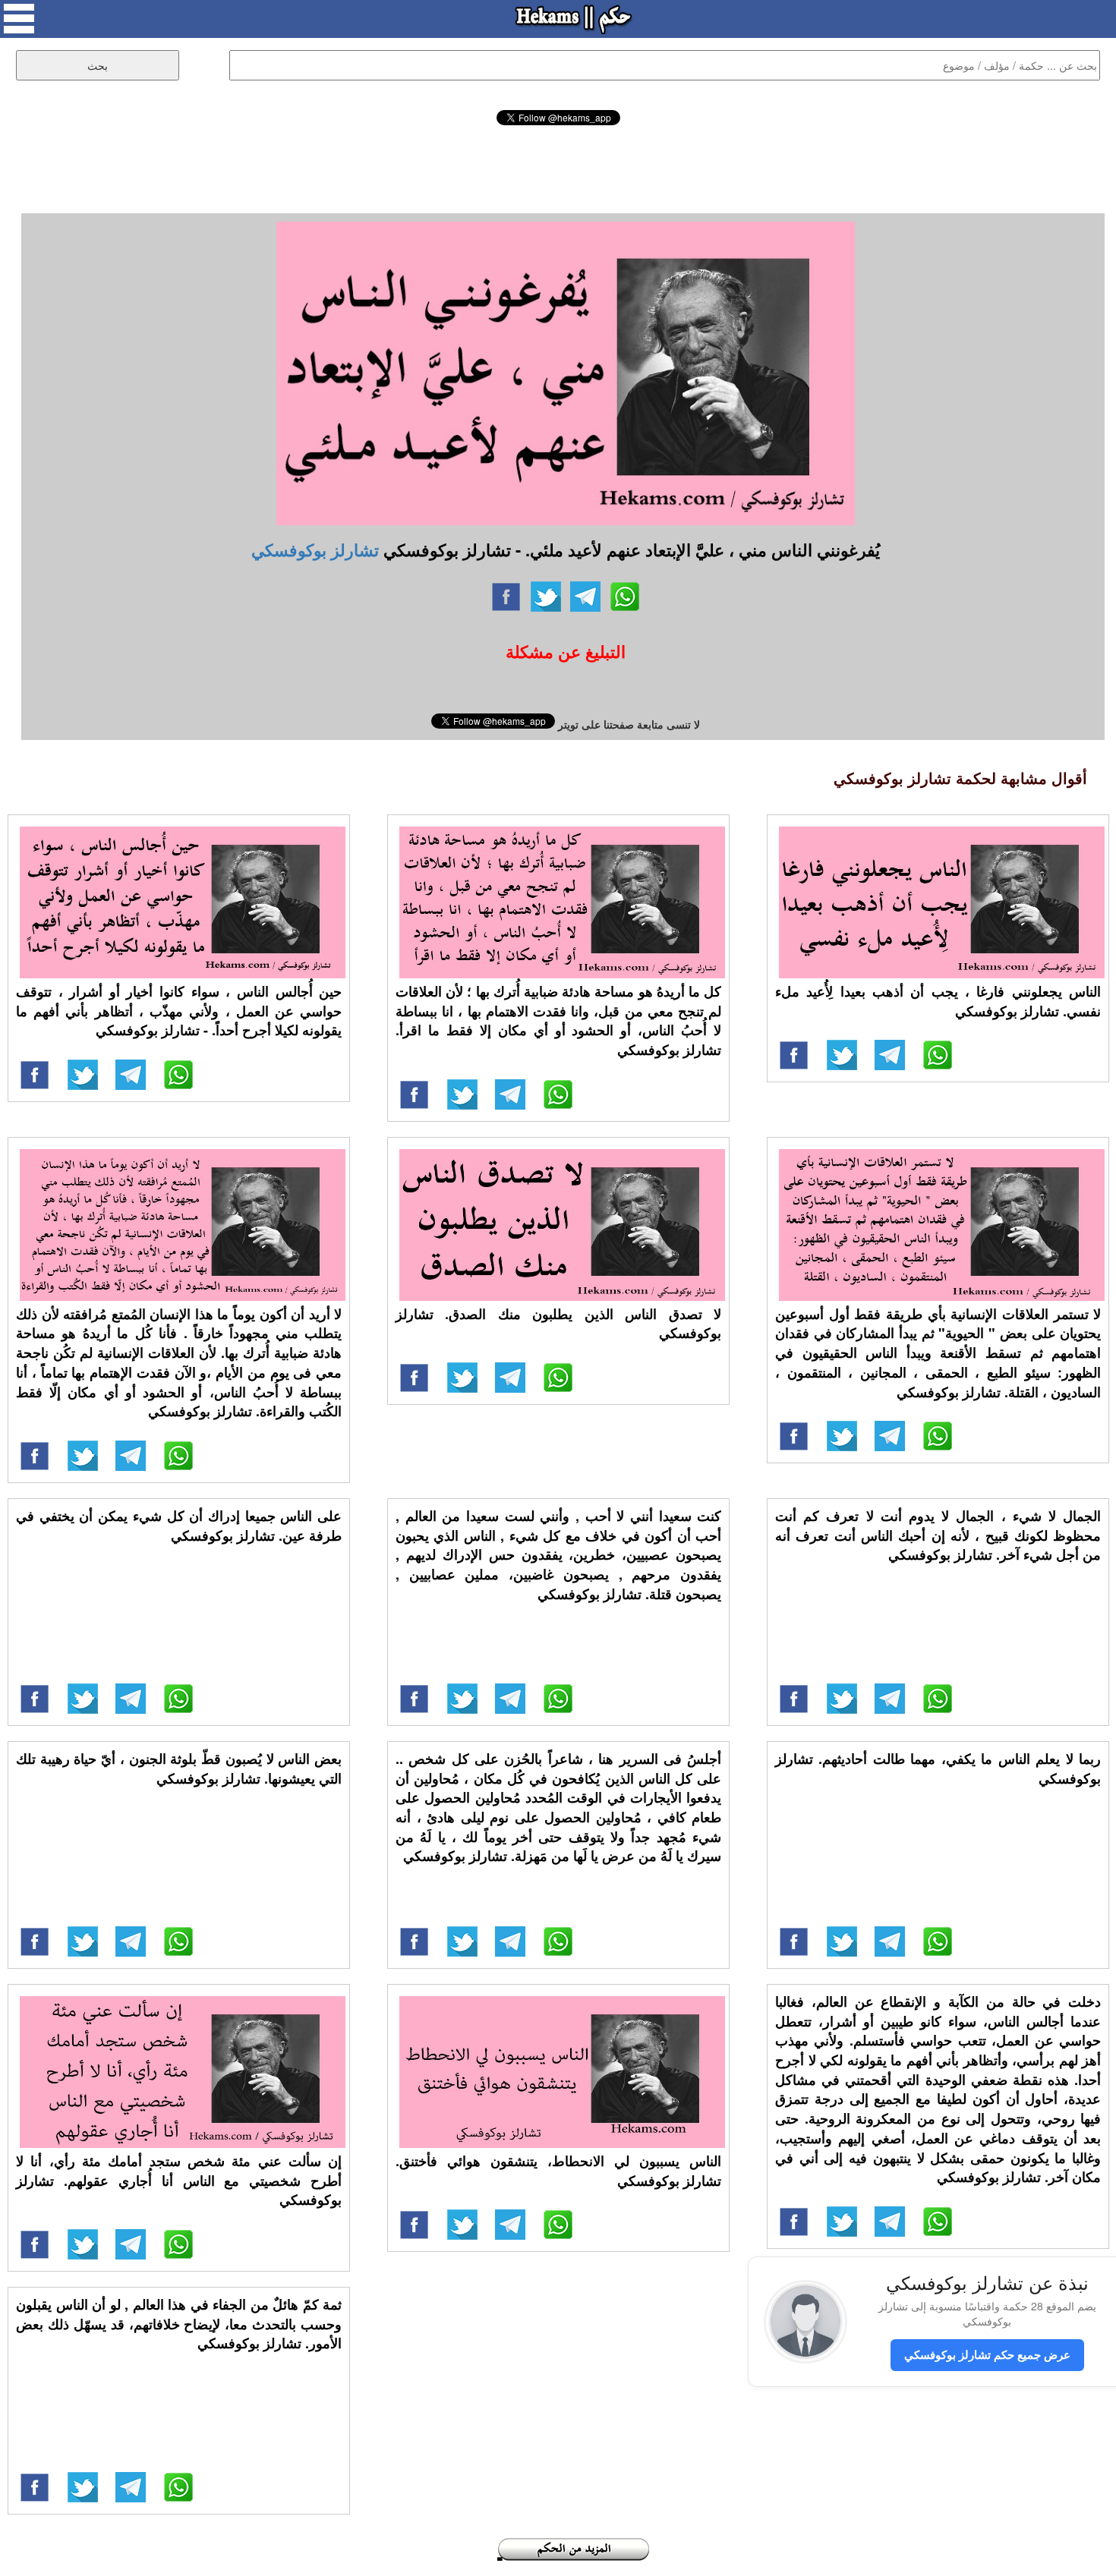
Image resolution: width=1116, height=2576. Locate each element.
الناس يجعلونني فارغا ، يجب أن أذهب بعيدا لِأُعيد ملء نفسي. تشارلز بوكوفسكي (938, 1001)
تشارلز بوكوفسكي (315, 550)
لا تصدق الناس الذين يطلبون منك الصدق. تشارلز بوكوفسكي (558, 1324)
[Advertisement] (558, 167)
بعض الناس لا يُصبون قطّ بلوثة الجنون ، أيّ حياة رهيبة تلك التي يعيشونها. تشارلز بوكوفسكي (179, 1768)
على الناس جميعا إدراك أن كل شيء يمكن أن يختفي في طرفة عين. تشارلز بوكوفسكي (179, 1526)
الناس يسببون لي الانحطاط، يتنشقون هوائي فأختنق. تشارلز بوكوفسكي (558, 2171)
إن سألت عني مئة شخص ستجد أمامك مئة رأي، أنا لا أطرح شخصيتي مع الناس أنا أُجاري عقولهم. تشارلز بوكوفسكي (179, 2180)
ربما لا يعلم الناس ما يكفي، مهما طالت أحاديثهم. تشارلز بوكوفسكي (938, 1768)
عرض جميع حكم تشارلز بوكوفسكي (987, 2354)
